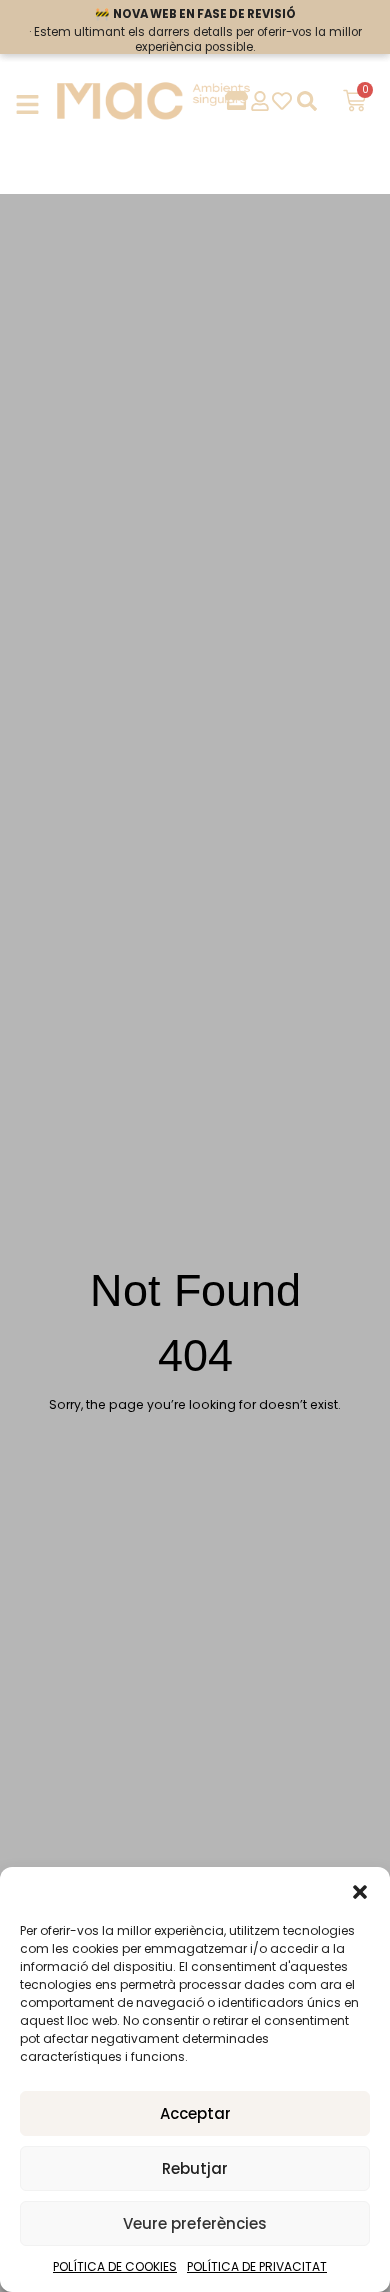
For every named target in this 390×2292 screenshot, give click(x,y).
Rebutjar (195, 2168)
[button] (360, 1892)
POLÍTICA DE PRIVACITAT (257, 2266)
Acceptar (195, 2113)
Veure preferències (195, 2223)
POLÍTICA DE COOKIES (115, 2266)
